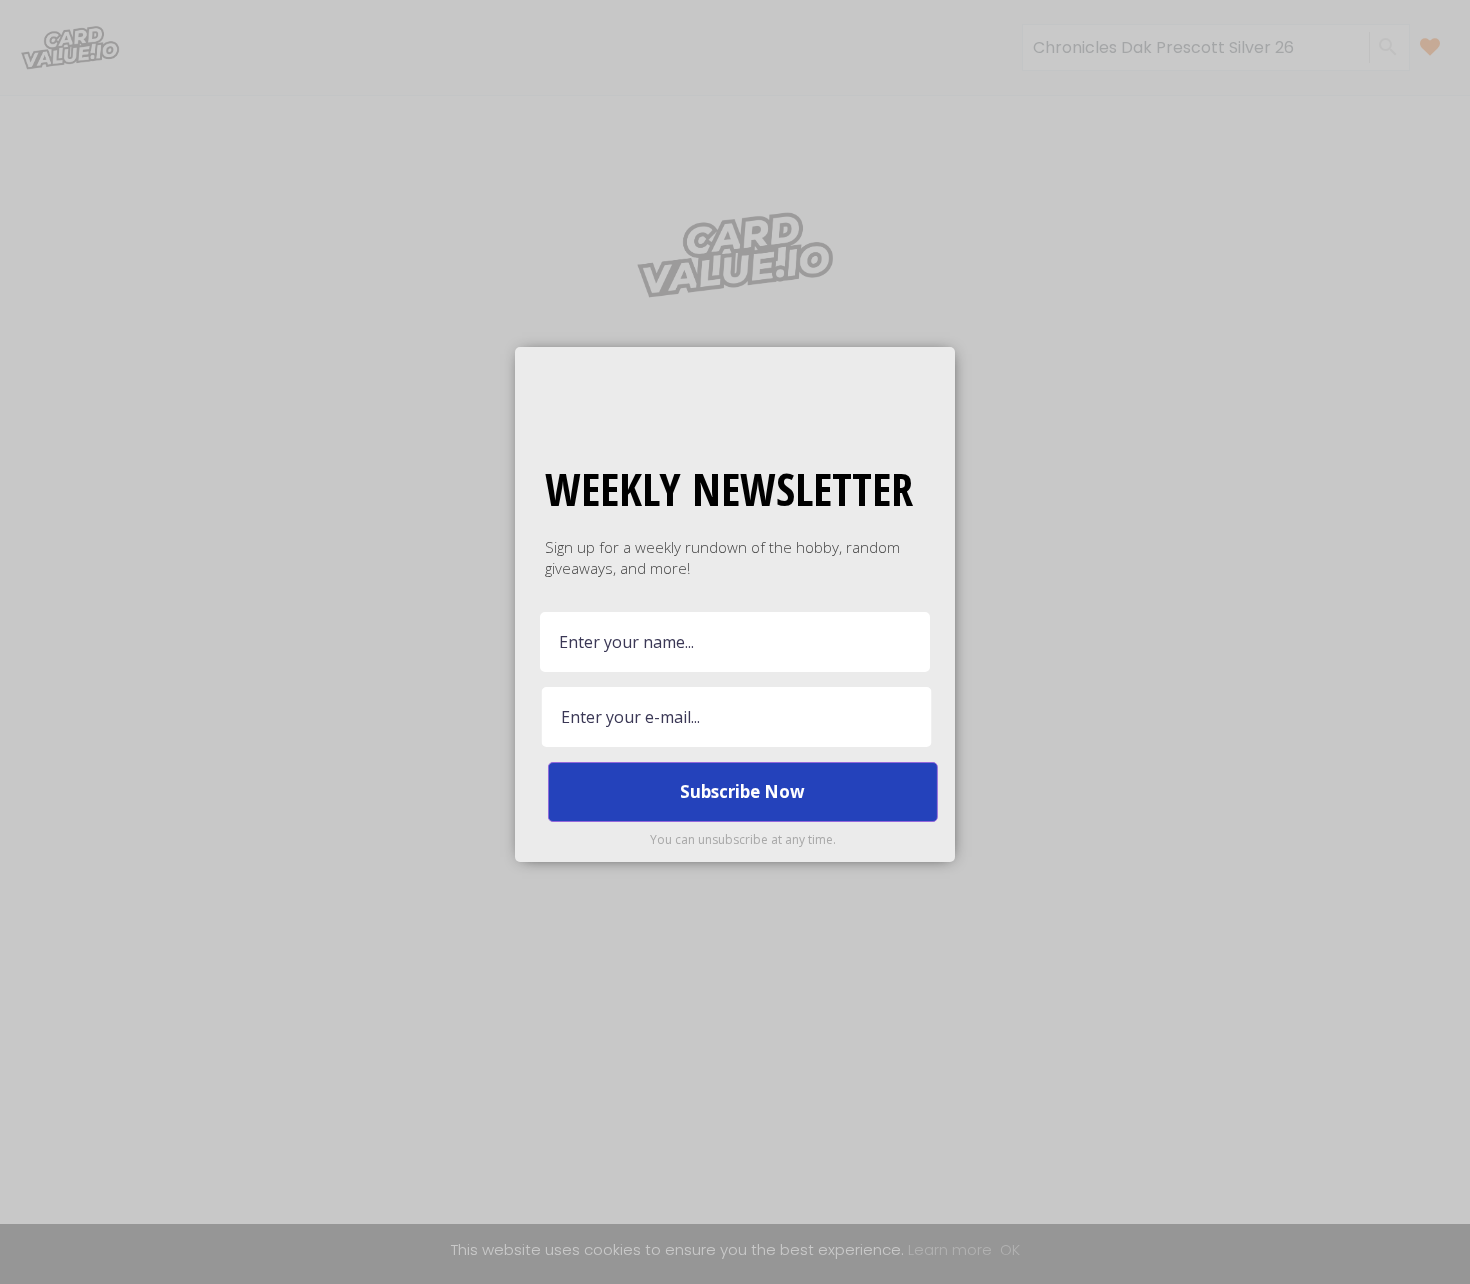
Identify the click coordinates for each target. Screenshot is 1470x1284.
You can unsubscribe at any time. (743, 839)
